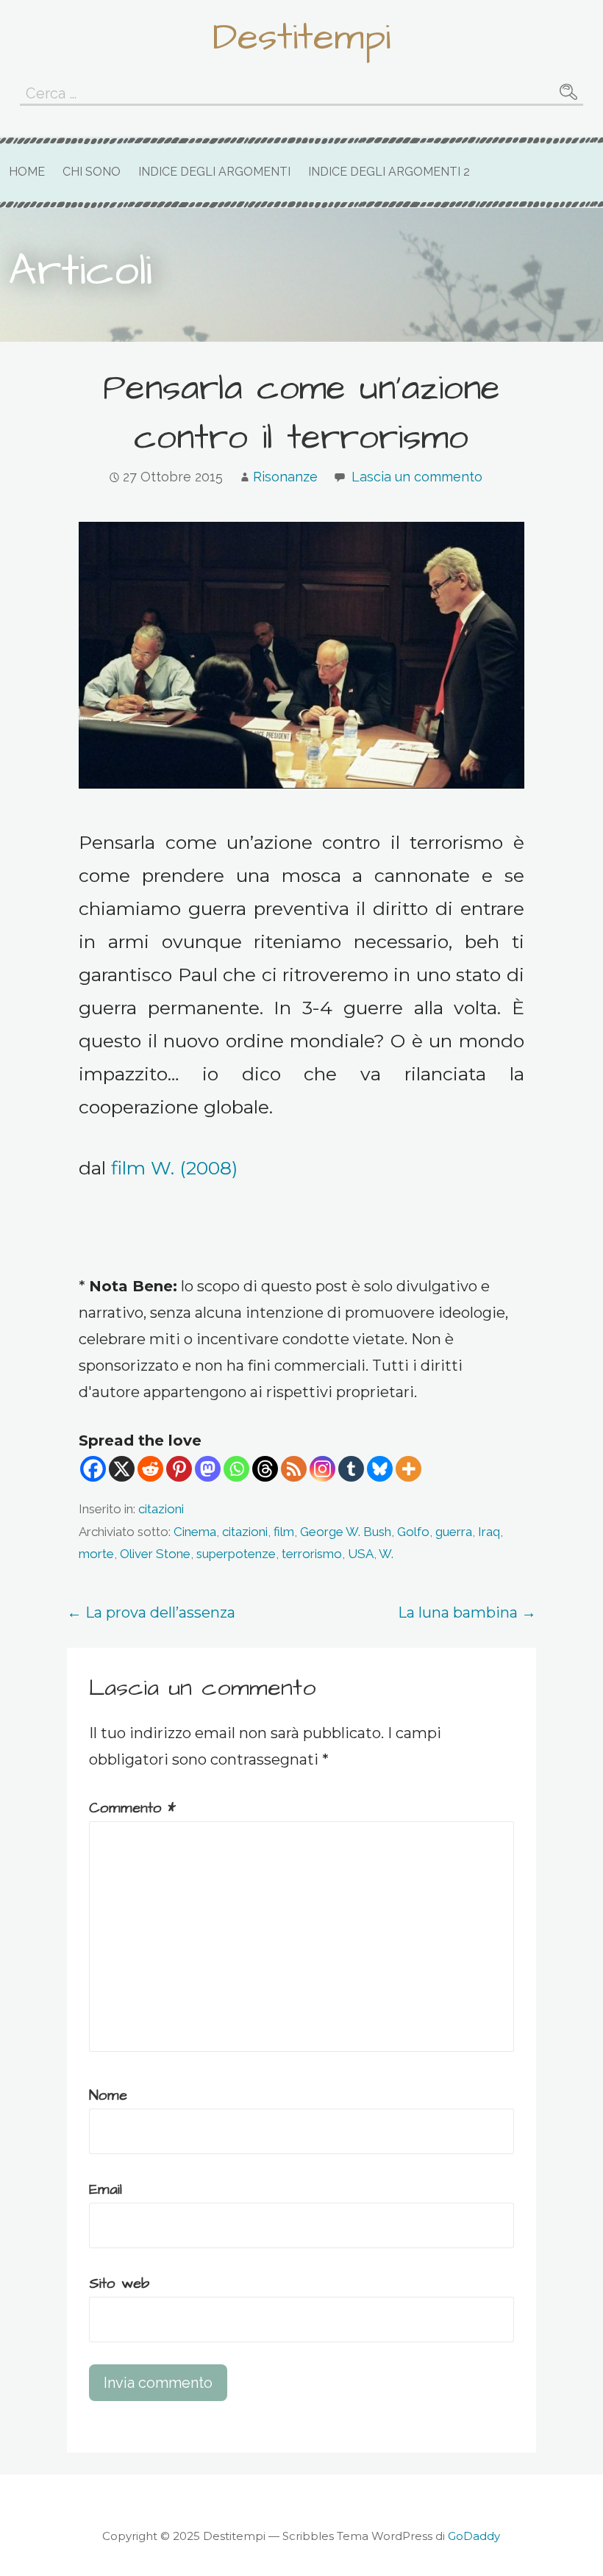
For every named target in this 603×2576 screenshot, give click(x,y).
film (284, 1532)
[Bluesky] (380, 1469)
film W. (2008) (174, 1168)
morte (96, 1554)
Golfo (413, 1532)
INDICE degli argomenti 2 (389, 172)
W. (386, 1554)
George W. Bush (346, 1532)
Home (27, 172)
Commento (132, 1808)
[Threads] (265, 1469)
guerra (454, 1532)
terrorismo (312, 1554)
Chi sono (92, 172)
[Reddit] (150, 1469)
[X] (122, 1469)
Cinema (195, 1532)
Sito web (119, 2283)
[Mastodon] (208, 1469)
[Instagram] (322, 1469)
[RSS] (294, 1469)
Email (106, 2189)
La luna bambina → (467, 1612)
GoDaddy (474, 2536)
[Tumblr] (351, 1469)
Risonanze (285, 477)
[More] (408, 1469)
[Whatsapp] (236, 1469)
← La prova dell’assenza (151, 1612)
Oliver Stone (155, 1554)
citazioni (161, 1509)
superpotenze (236, 1554)
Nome (108, 2095)
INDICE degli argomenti (214, 172)
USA (361, 1554)
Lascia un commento (417, 477)
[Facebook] (93, 1469)
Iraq (489, 1532)
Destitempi (301, 37)
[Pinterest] (179, 1469)
